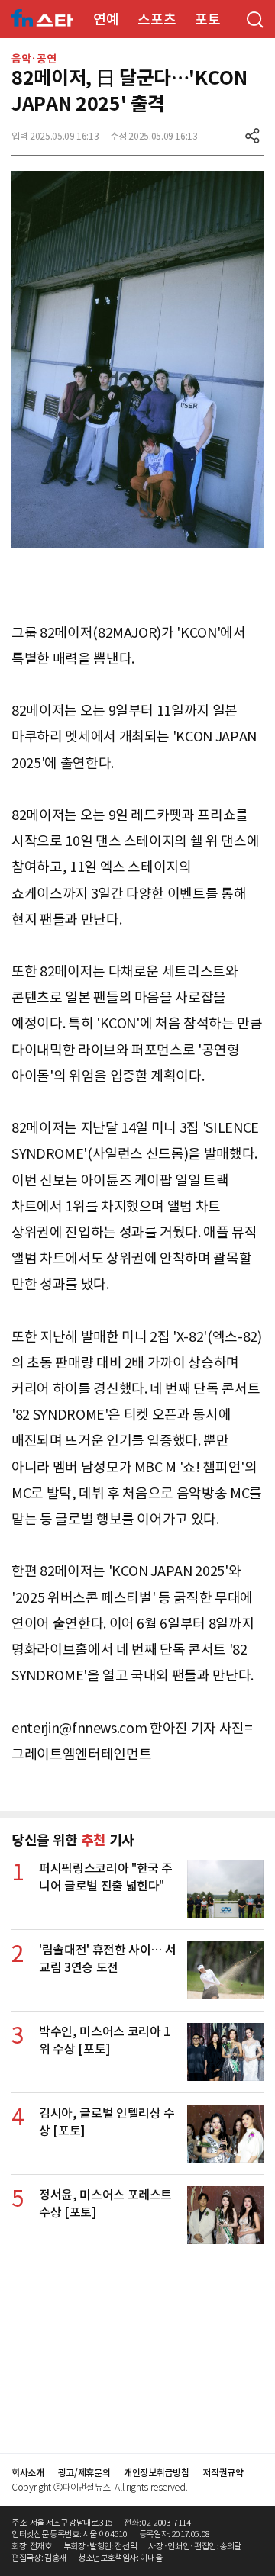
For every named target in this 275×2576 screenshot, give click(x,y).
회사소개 (28, 2473)
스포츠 (157, 19)
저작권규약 (223, 2473)
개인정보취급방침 (156, 2473)
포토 (207, 19)
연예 (106, 19)
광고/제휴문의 (84, 2473)
